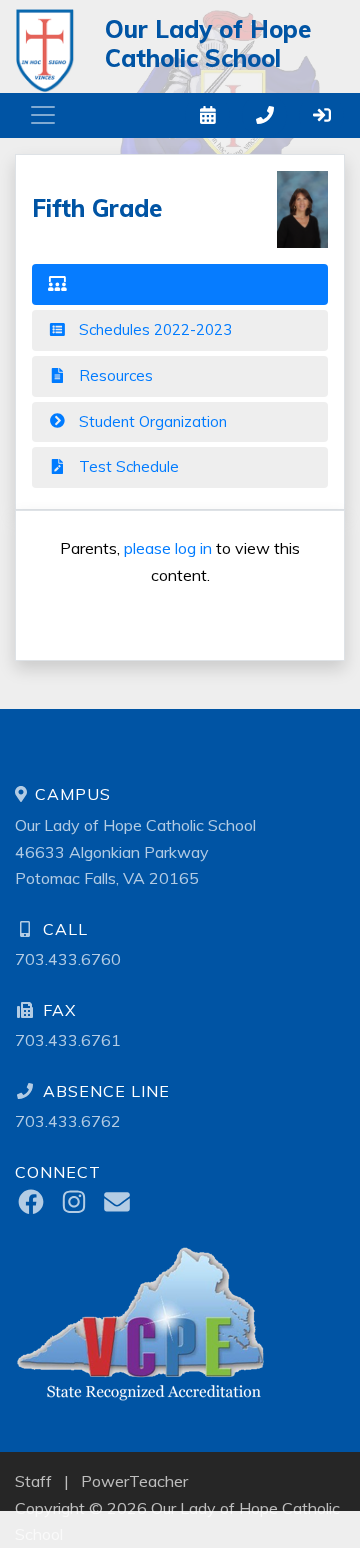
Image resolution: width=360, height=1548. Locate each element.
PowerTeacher (134, 1481)
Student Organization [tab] (151, 421)
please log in (168, 548)
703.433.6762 (68, 1121)
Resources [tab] (114, 375)
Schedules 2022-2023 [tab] (153, 329)
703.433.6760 (68, 959)
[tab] (180, 284)
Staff (33, 1481)
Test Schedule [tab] (127, 466)
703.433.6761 (68, 1040)
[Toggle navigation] (43, 115)
